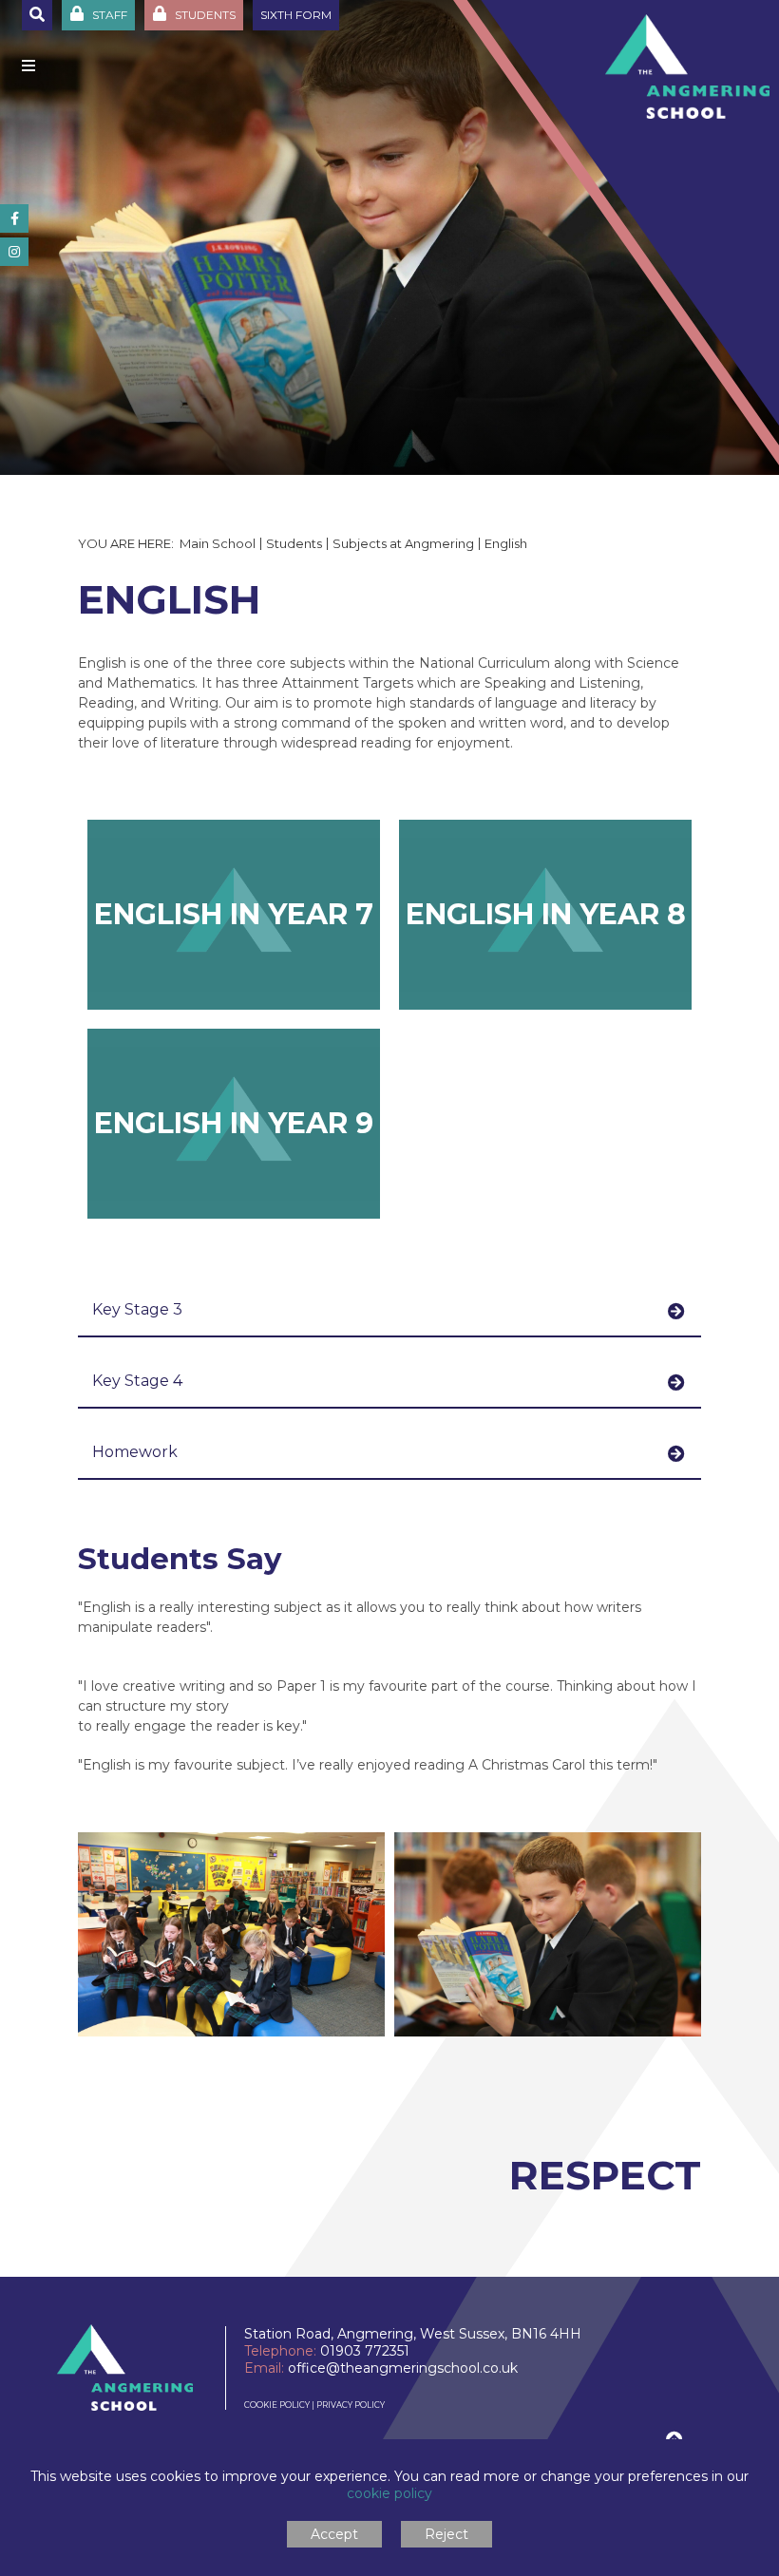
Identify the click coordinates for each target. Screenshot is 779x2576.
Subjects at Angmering (403, 543)
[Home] (687, 66)
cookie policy (389, 2493)
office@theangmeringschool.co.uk (403, 2368)
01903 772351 (365, 2351)
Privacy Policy (351, 2405)
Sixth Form (296, 15)
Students (294, 543)
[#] (14, 218)
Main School (218, 543)
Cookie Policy (277, 2405)
